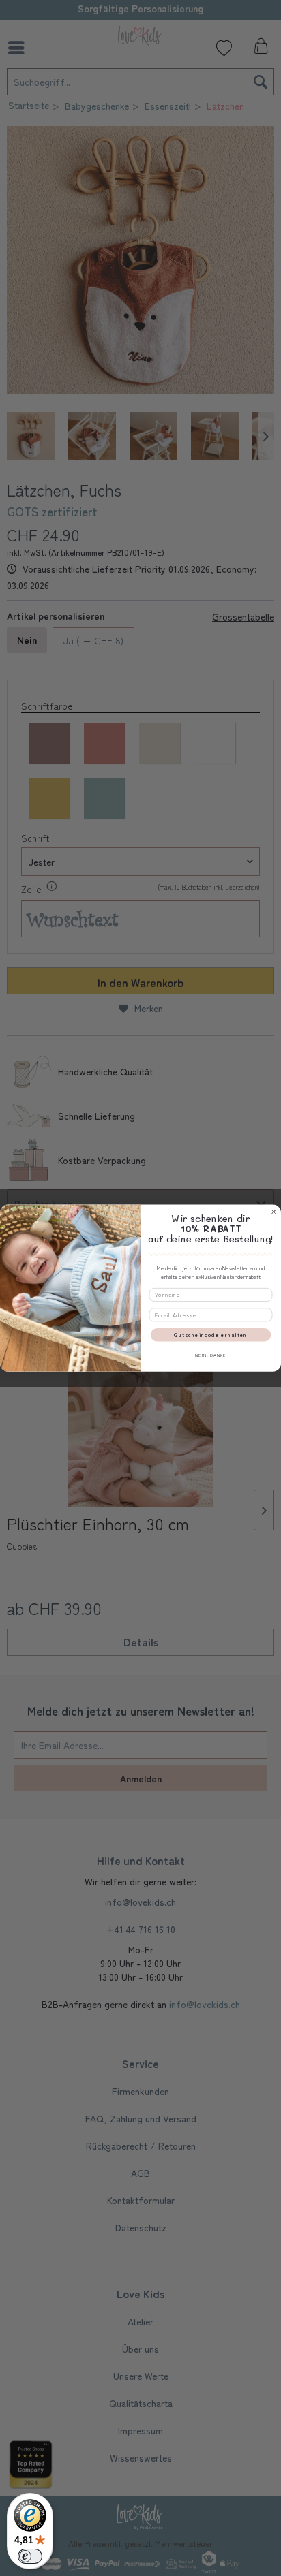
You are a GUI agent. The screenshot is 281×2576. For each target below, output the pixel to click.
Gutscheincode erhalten (210, 1335)
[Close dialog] (273, 1212)
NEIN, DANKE (210, 1355)
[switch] (30, 2556)
